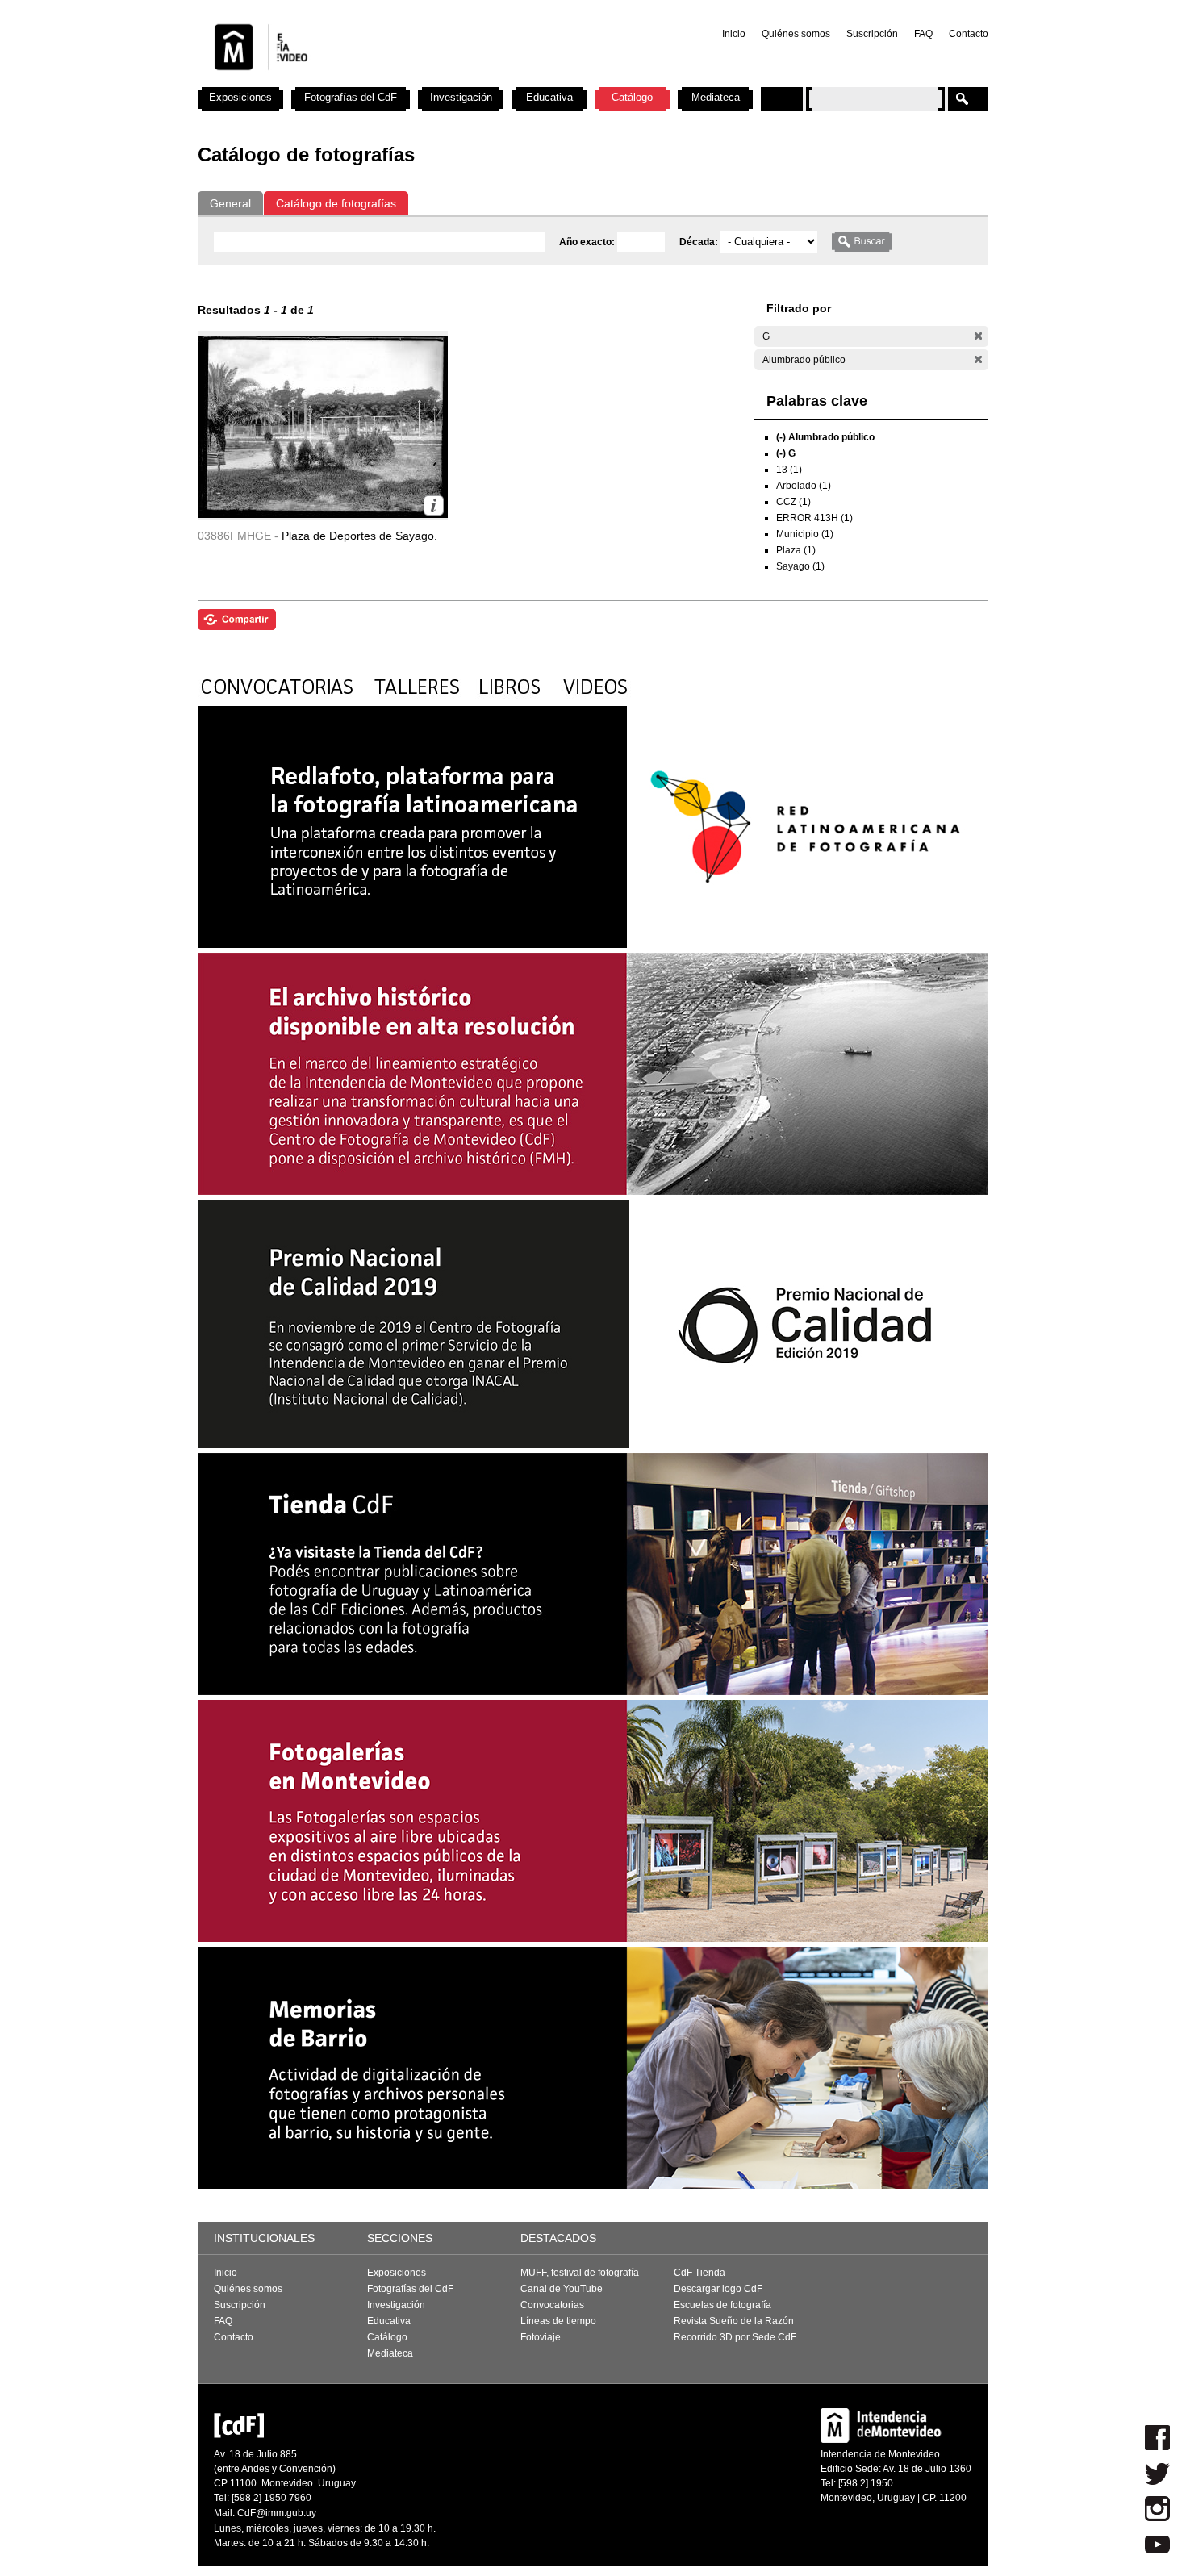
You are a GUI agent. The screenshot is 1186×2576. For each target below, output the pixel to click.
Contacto (969, 34)
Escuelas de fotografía (722, 2305)
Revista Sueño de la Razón (734, 2321)
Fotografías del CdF (351, 97)
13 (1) (789, 470)
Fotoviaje (541, 2337)
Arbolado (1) (804, 486)
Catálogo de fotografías (336, 203)
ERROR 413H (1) (814, 518)
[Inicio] (410, 81)
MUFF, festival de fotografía (580, 2273)
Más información (434, 505)
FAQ (923, 34)
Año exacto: (588, 242)
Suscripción (872, 34)
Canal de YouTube (562, 2289)
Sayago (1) (800, 566)
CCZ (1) (793, 502)
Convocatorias (552, 2305)
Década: (700, 242)
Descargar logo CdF (718, 2289)
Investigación (461, 97)
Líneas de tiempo (558, 2321)
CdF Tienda (699, 2273)
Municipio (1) (805, 534)
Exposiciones (240, 97)
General (230, 203)
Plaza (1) (796, 550)
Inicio (734, 34)
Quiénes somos (796, 34)
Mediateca (716, 97)
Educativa (549, 97)
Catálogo (632, 97)
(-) (978, 336)
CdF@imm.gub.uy (277, 2513)
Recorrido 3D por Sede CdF (735, 2337)
